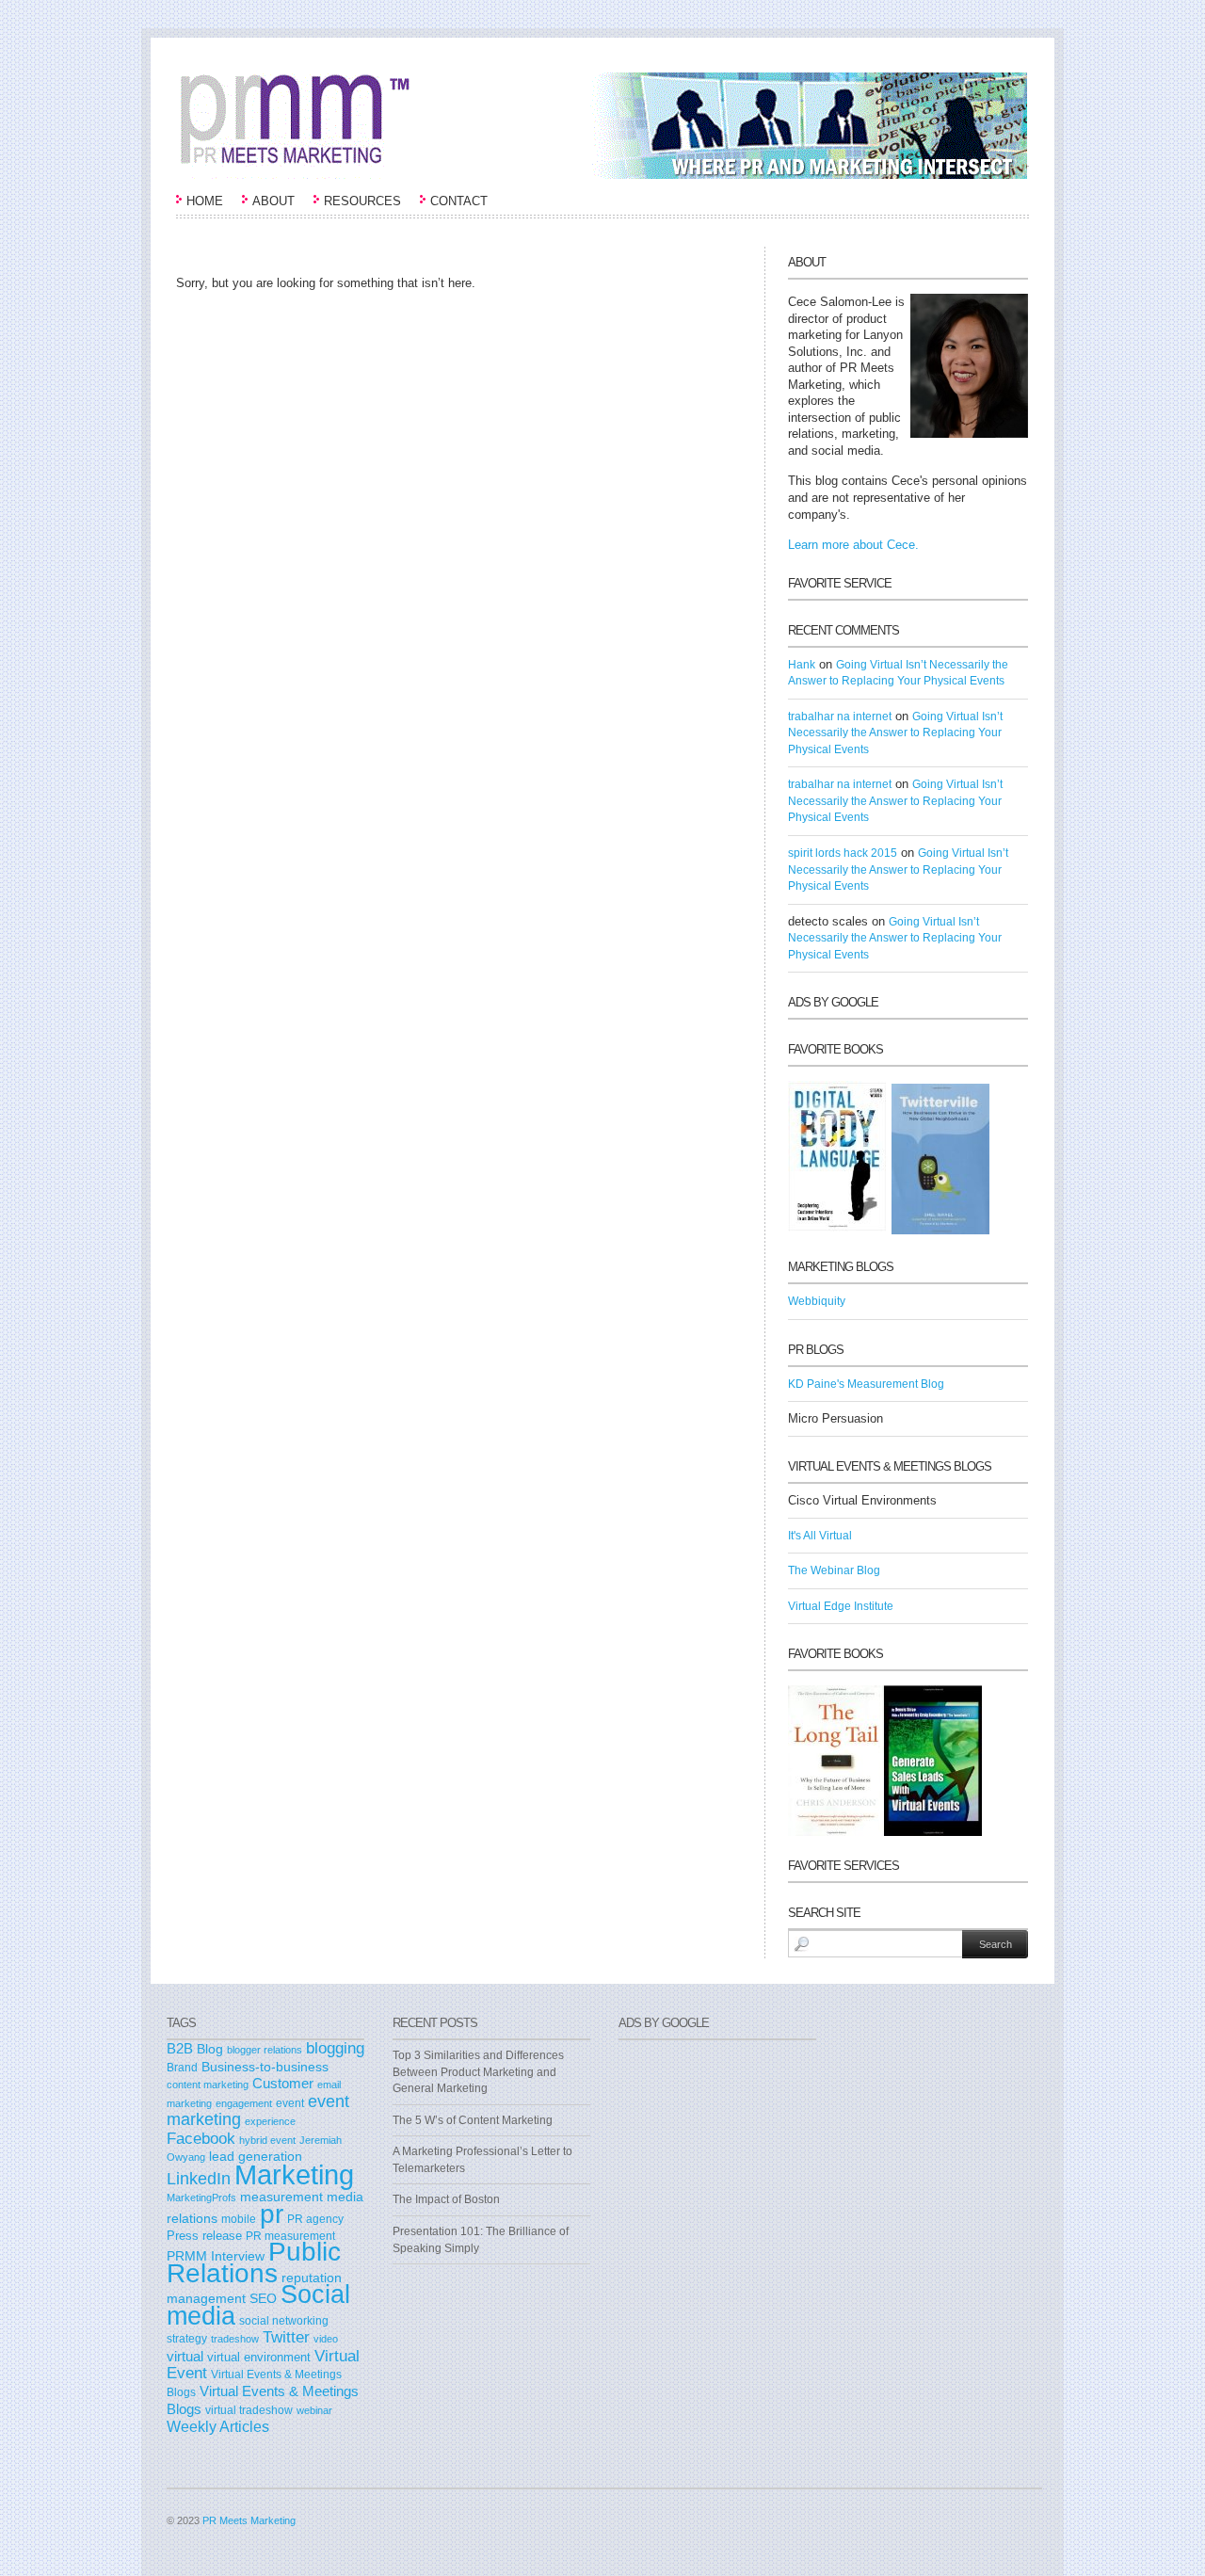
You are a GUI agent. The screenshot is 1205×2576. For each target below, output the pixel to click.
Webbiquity (817, 1301)
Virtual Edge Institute (841, 1606)
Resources (362, 201)
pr (272, 2214)
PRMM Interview (216, 2256)
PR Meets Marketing (249, 2520)
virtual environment (259, 2357)
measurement (281, 2197)
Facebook (201, 2139)
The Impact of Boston (446, 2199)
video (326, 2339)
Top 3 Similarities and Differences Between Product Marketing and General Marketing (478, 2072)
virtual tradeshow (249, 2410)
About (273, 201)
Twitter (286, 2337)
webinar (314, 2410)
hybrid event (267, 2140)
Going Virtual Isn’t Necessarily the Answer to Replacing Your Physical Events (895, 733)
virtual (185, 2357)
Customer (283, 2084)
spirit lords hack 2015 (843, 853)
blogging (335, 2048)
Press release (204, 2236)
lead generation (256, 2157)
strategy (187, 2339)
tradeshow (235, 2339)
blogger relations (265, 2050)
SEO (263, 2298)
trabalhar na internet (840, 716)
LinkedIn (199, 2179)
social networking (284, 2321)
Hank (802, 665)
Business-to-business (265, 2067)
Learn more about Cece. (853, 545)
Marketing (294, 2174)
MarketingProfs (201, 2198)
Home (205, 201)
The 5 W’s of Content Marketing (473, 2120)
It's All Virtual (820, 1536)
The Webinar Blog (834, 1570)
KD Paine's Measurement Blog (866, 1384)
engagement (244, 2103)
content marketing (208, 2085)
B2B (180, 2048)
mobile (239, 2219)
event (290, 2103)
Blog (210, 2049)
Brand (182, 2068)
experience (270, 2121)
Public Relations (254, 2262)
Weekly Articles (218, 2426)
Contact (459, 201)
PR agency (315, 2219)
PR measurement (290, 2236)
